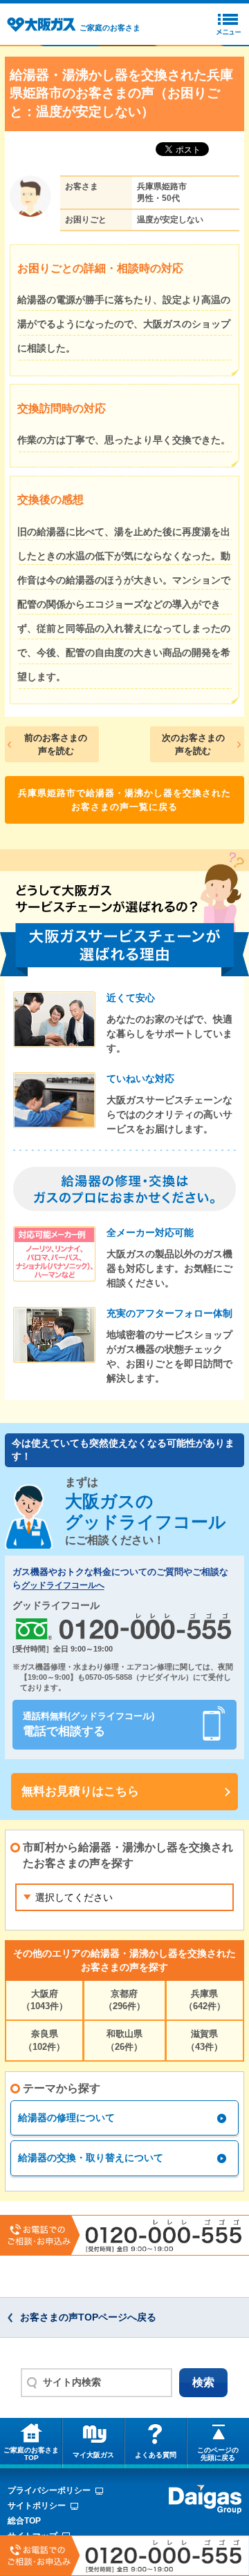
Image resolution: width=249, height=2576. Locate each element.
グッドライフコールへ (63, 1586)
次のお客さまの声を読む (193, 745)
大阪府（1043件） (45, 2000)
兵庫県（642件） (205, 2000)
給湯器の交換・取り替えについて (91, 2158)
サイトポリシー (37, 2506)
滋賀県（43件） (204, 2040)
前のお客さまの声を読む (56, 745)
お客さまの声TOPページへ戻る (88, 2317)
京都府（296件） (124, 2000)
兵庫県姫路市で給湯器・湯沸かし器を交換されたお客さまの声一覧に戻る (124, 800)
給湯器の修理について (66, 2118)
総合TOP (24, 2521)
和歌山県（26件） (124, 2040)
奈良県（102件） (44, 2040)
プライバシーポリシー (49, 2490)
